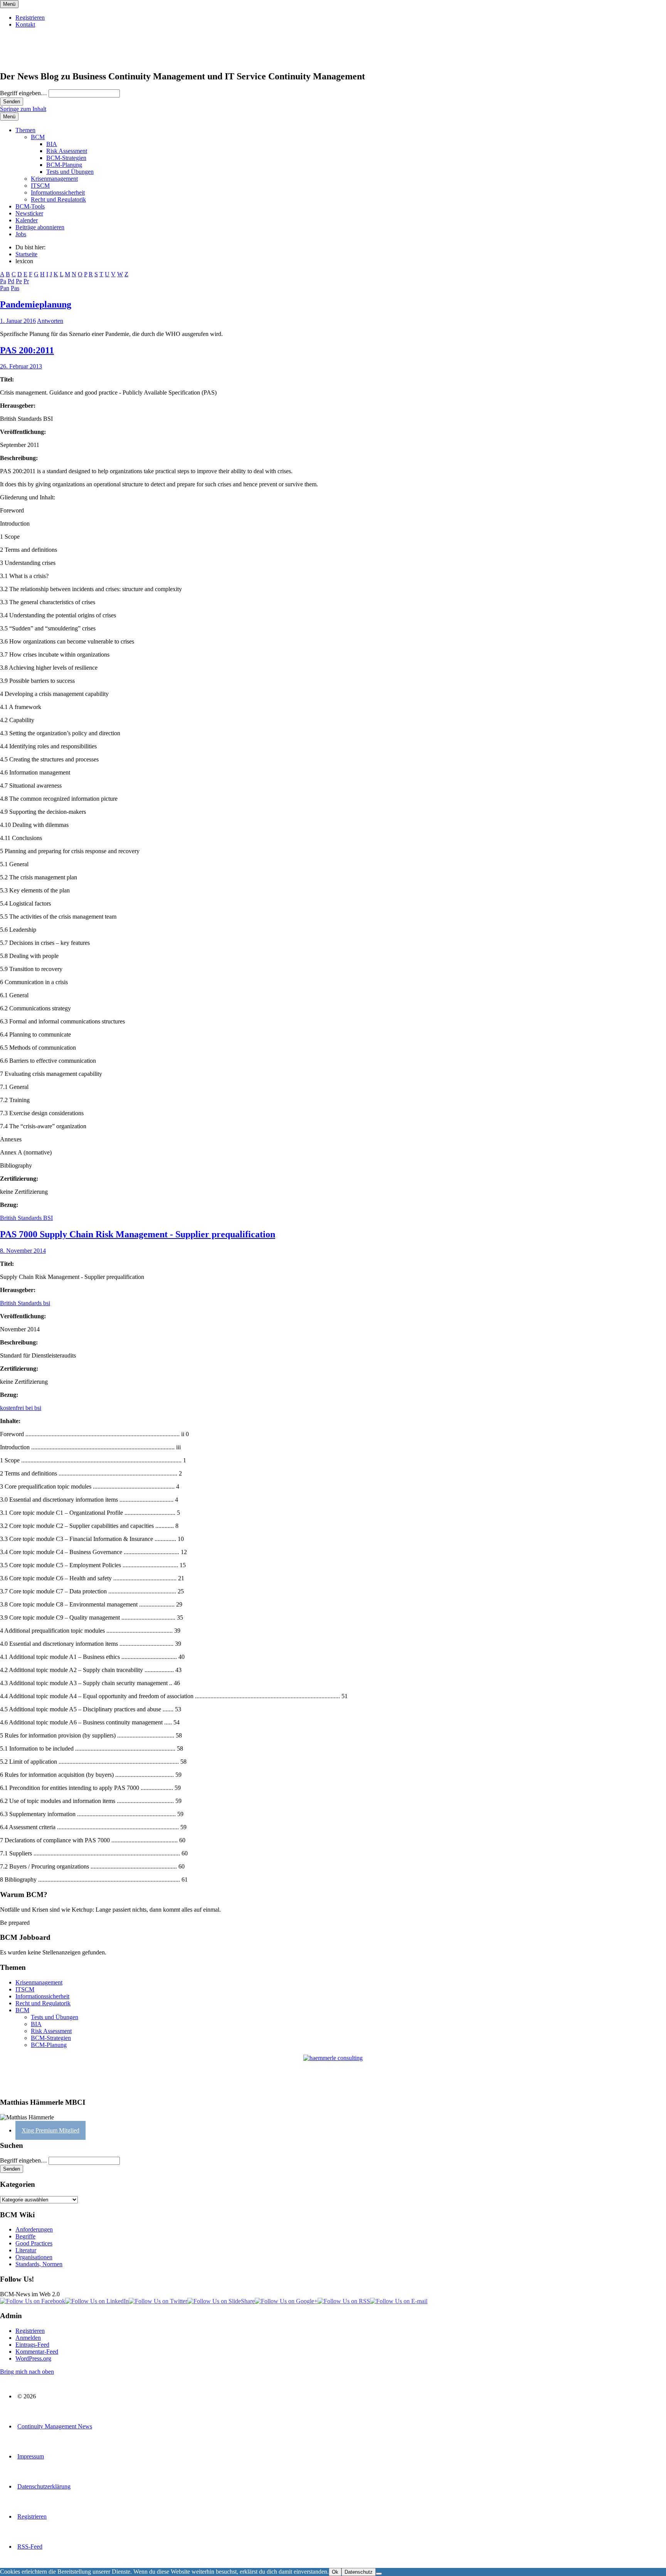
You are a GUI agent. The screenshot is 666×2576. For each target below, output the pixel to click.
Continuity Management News (55, 2426)
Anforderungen (34, 2229)
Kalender (27, 220)
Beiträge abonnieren (40, 227)
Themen (25, 130)
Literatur (26, 2250)
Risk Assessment (67, 151)
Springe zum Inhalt (23, 109)
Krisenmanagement (54, 179)
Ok (335, 2572)
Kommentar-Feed (37, 2352)
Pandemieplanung (36, 304)
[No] (379, 2574)
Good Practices (34, 2243)
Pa (3, 281)
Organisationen (34, 2257)
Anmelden (28, 2338)
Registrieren (30, 18)
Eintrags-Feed (32, 2345)
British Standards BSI (26, 1218)
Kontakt (25, 24)
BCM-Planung (64, 165)
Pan (5, 288)
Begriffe (25, 2236)
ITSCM (40, 186)
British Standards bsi (25, 1303)
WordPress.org (33, 2358)
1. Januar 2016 (18, 321)
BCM (38, 137)
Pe (19, 281)
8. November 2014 (23, 1251)
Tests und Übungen (70, 172)
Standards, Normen (39, 2264)
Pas (15, 288)
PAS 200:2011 (27, 350)
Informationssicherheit (58, 192)
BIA (52, 144)
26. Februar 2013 (21, 366)
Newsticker (29, 213)
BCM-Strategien (66, 158)
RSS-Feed (30, 2547)
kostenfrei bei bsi (21, 1408)
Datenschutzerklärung (44, 2486)
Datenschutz (359, 2572)
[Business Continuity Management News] (47, 60)
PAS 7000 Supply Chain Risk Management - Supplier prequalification (138, 1234)
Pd (11, 281)
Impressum (31, 2456)
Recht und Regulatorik (58, 199)
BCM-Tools (30, 206)
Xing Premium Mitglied (50, 2130)
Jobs (21, 234)
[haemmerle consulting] (333, 2073)
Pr (26, 281)
